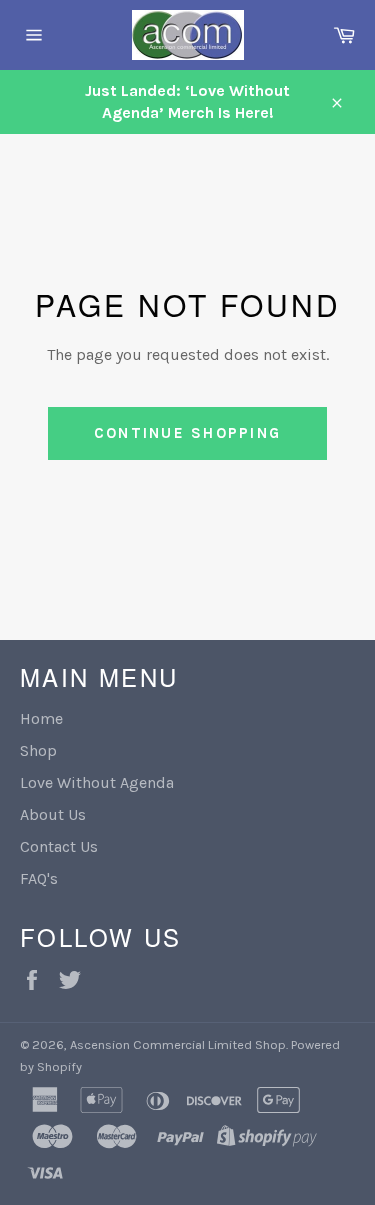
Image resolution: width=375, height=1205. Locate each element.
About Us (53, 814)
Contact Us (59, 846)
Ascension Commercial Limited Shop (178, 1044)
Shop (38, 750)
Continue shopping (187, 433)
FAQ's (39, 878)
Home (41, 718)
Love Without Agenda (97, 782)
